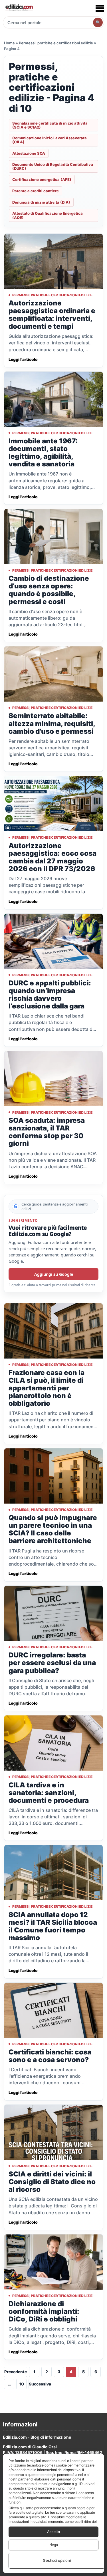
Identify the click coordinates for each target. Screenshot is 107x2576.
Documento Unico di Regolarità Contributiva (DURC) (53, 166)
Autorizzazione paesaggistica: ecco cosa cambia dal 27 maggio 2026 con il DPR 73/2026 (53, 857)
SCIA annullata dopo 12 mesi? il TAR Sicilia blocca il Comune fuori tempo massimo (53, 1926)
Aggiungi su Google (54, 1274)
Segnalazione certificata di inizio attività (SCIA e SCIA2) (50, 125)
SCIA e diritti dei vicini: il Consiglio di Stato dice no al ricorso (52, 2182)
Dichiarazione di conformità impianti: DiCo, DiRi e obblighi (44, 2311)
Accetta (53, 2532)
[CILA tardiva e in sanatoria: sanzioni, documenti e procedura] (53, 1743)
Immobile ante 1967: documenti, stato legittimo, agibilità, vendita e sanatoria (43, 452)
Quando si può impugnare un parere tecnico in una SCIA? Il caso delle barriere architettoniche (53, 1529)
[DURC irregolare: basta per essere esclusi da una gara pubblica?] (53, 1613)
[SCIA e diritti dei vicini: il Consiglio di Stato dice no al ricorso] (53, 2132)
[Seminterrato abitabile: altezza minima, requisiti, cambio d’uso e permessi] (53, 674)
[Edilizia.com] (19, 8)
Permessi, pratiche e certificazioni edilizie (56, 43)
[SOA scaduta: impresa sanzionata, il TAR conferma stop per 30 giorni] (53, 1079)
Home (9, 43)
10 (22, 2384)
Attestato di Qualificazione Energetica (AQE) (48, 215)
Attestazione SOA (29, 153)
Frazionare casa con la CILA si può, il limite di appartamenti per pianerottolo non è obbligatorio (47, 1388)
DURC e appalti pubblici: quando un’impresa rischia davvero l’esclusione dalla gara (50, 995)
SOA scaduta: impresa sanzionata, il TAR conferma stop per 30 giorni (47, 1132)
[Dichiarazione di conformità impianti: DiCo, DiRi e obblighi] (53, 2262)
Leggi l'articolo (23, 359)
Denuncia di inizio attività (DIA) (41, 202)
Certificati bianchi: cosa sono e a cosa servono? (50, 2056)
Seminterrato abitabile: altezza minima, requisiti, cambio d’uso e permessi (52, 723)
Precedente (16, 2372)
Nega (54, 2545)
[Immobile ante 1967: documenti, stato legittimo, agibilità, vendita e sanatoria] (53, 399)
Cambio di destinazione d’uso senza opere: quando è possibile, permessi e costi (49, 590)
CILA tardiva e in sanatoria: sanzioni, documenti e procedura (49, 1793)
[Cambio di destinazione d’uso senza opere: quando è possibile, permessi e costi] (53, 537)
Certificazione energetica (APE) (42, 179)
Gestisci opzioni (57, 2560)
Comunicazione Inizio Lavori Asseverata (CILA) (50, 140)
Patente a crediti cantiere (36, 191)
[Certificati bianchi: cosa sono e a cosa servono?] (53, 2010)
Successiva (40, 2384)
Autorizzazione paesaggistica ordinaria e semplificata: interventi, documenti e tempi (52, 315)
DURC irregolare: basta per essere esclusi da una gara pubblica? (52, 1663)
